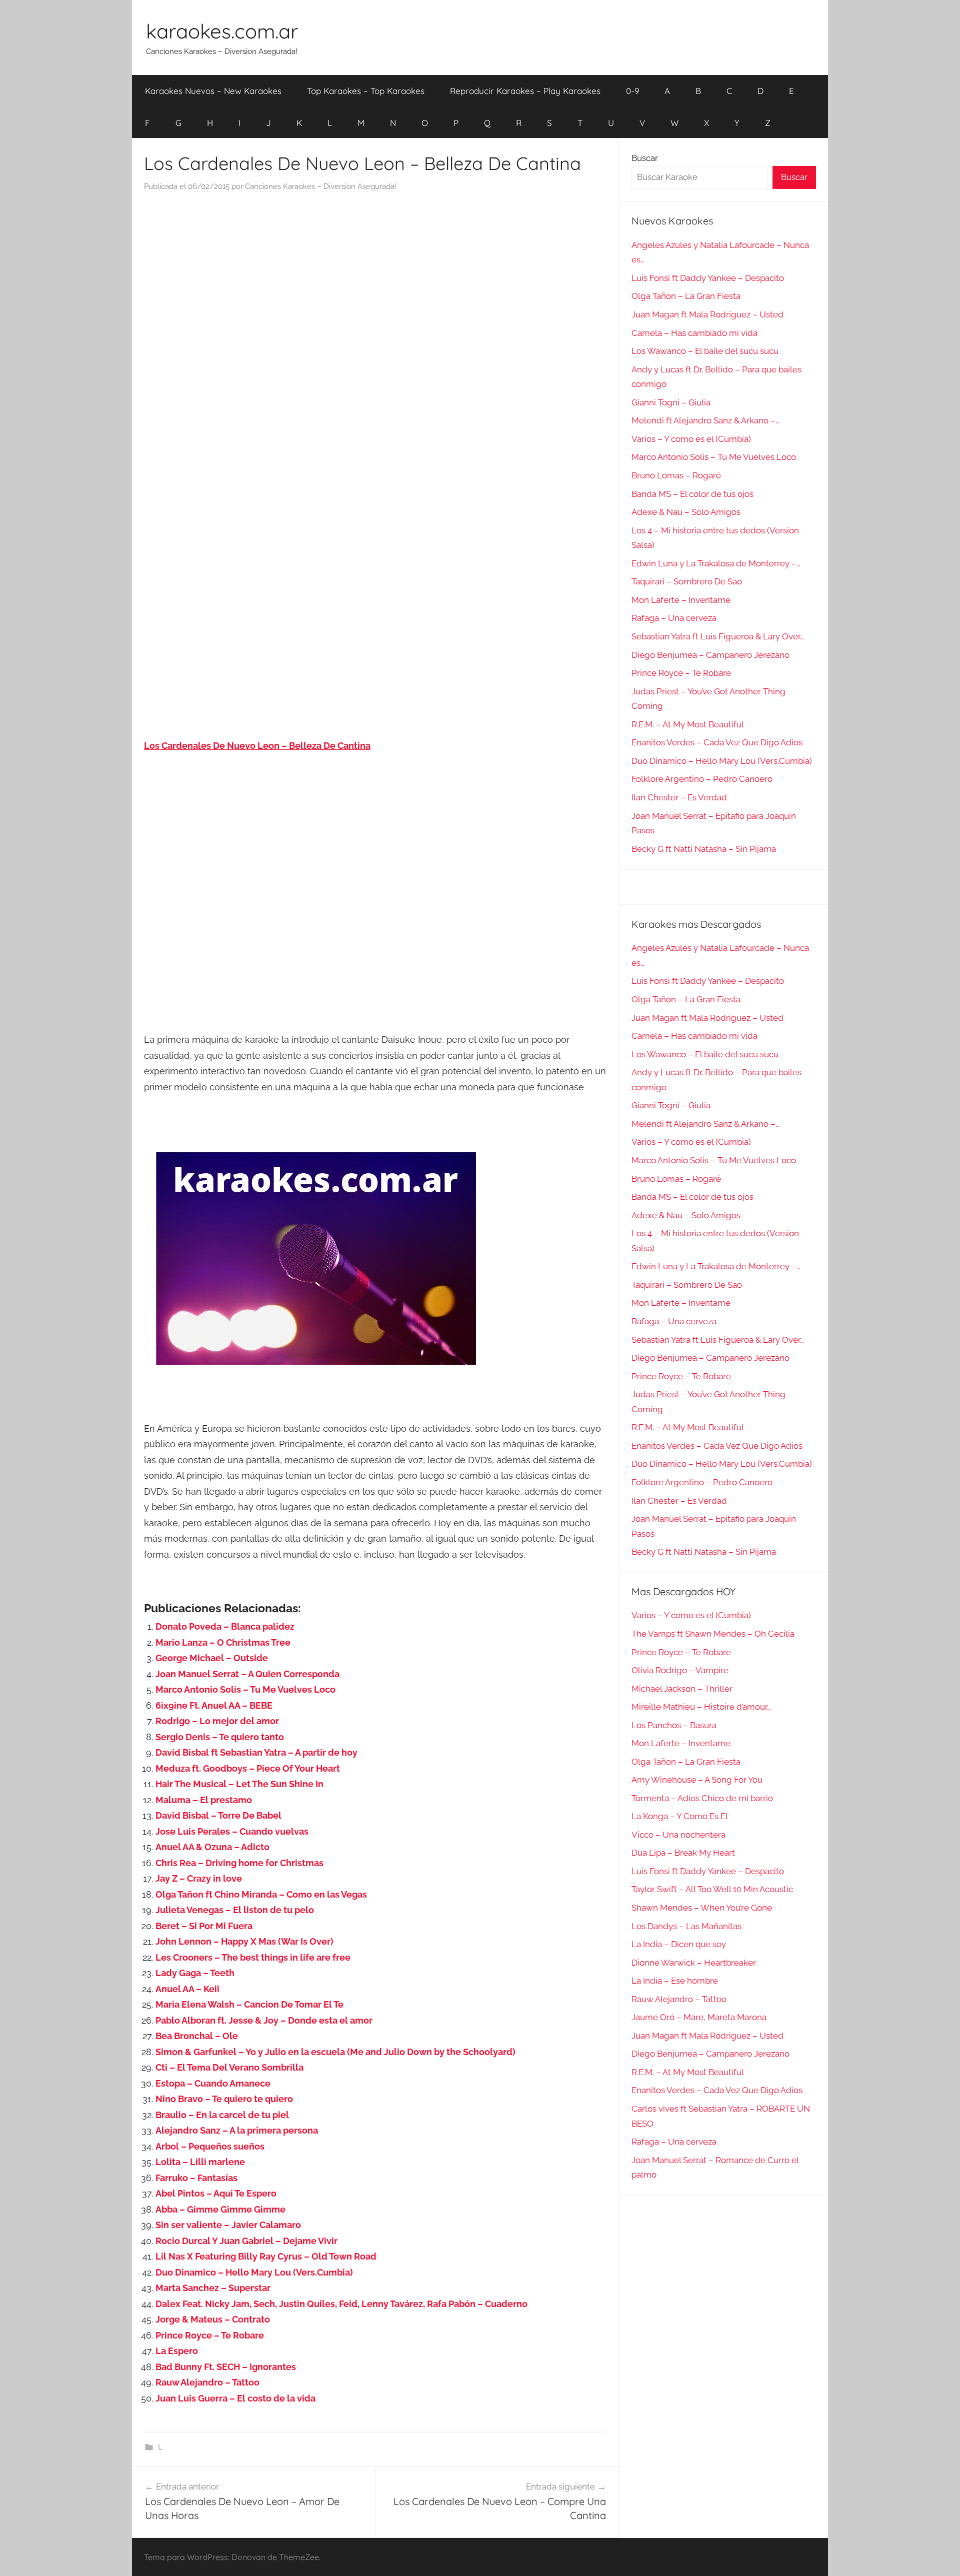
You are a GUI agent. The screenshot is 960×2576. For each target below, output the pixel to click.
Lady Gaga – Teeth (195, 1973)
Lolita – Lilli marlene (200, 2162)
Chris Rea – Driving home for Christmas (239, 1863)
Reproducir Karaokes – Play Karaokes (525, 91)
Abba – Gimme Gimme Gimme (220, 2209)
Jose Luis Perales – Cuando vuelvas (232, 1831)
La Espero (177, 2351)
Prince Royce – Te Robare (210, 2335)
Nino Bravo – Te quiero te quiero (224, 2099)
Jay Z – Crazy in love (199, 1878)
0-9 (632, 91)
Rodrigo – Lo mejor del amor (217, 1721)
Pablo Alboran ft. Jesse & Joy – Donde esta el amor (264, 2020)
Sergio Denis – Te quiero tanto (220, 1737)
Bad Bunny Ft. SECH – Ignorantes (226, 2367)
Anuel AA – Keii (187, 1989)
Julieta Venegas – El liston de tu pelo (235, 1910)
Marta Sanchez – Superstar (213, 2288)
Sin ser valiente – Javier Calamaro (228, 2225)
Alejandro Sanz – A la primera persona (237, 2130)
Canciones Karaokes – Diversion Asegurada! (321, 186)
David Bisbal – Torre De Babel (218, 1815)
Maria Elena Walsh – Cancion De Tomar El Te (249, 2004)
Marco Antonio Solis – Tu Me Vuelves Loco (245, 1689)
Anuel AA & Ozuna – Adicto (212, 1847)
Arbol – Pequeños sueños (210, 2146)
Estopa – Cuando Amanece (213, 2083)
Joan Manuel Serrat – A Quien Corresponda (247, 1674)
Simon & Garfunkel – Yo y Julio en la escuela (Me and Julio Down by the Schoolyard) (335, 2052)
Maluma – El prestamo (204, 1800)
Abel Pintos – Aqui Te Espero (216, 2193)
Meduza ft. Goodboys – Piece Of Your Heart (248, 1768)
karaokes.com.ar (222, 31)
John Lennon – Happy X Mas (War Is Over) (244, 1941)
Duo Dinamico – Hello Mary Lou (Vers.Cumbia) (254, 2272)
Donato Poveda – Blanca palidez (225, 1626)
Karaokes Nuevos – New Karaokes (213, 91)
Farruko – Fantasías (196, 2178)
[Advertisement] (375, 302)
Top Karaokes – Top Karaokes (366, 91)
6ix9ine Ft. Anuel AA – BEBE (214, 1705)
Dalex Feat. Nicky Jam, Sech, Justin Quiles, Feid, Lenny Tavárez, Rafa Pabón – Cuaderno (341, 2304)
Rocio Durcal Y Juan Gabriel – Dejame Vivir (246, 2241)
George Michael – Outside (212, 1658)
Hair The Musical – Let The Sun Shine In (239, 1784)
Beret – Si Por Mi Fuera (204, 1926)
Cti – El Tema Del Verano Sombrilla (229, 2067)
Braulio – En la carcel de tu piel (222, 2115)
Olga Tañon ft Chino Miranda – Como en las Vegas (261, 1894)
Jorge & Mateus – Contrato (213, 2319)
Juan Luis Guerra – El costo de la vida (235, 2398)
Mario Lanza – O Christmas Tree (223, 1642)
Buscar (645, 158)
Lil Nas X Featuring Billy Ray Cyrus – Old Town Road (266, 2256)
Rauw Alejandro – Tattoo (207, 2382)
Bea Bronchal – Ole (197, 2036)
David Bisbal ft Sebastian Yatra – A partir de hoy (256, 1752)
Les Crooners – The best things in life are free (253, 1957)
